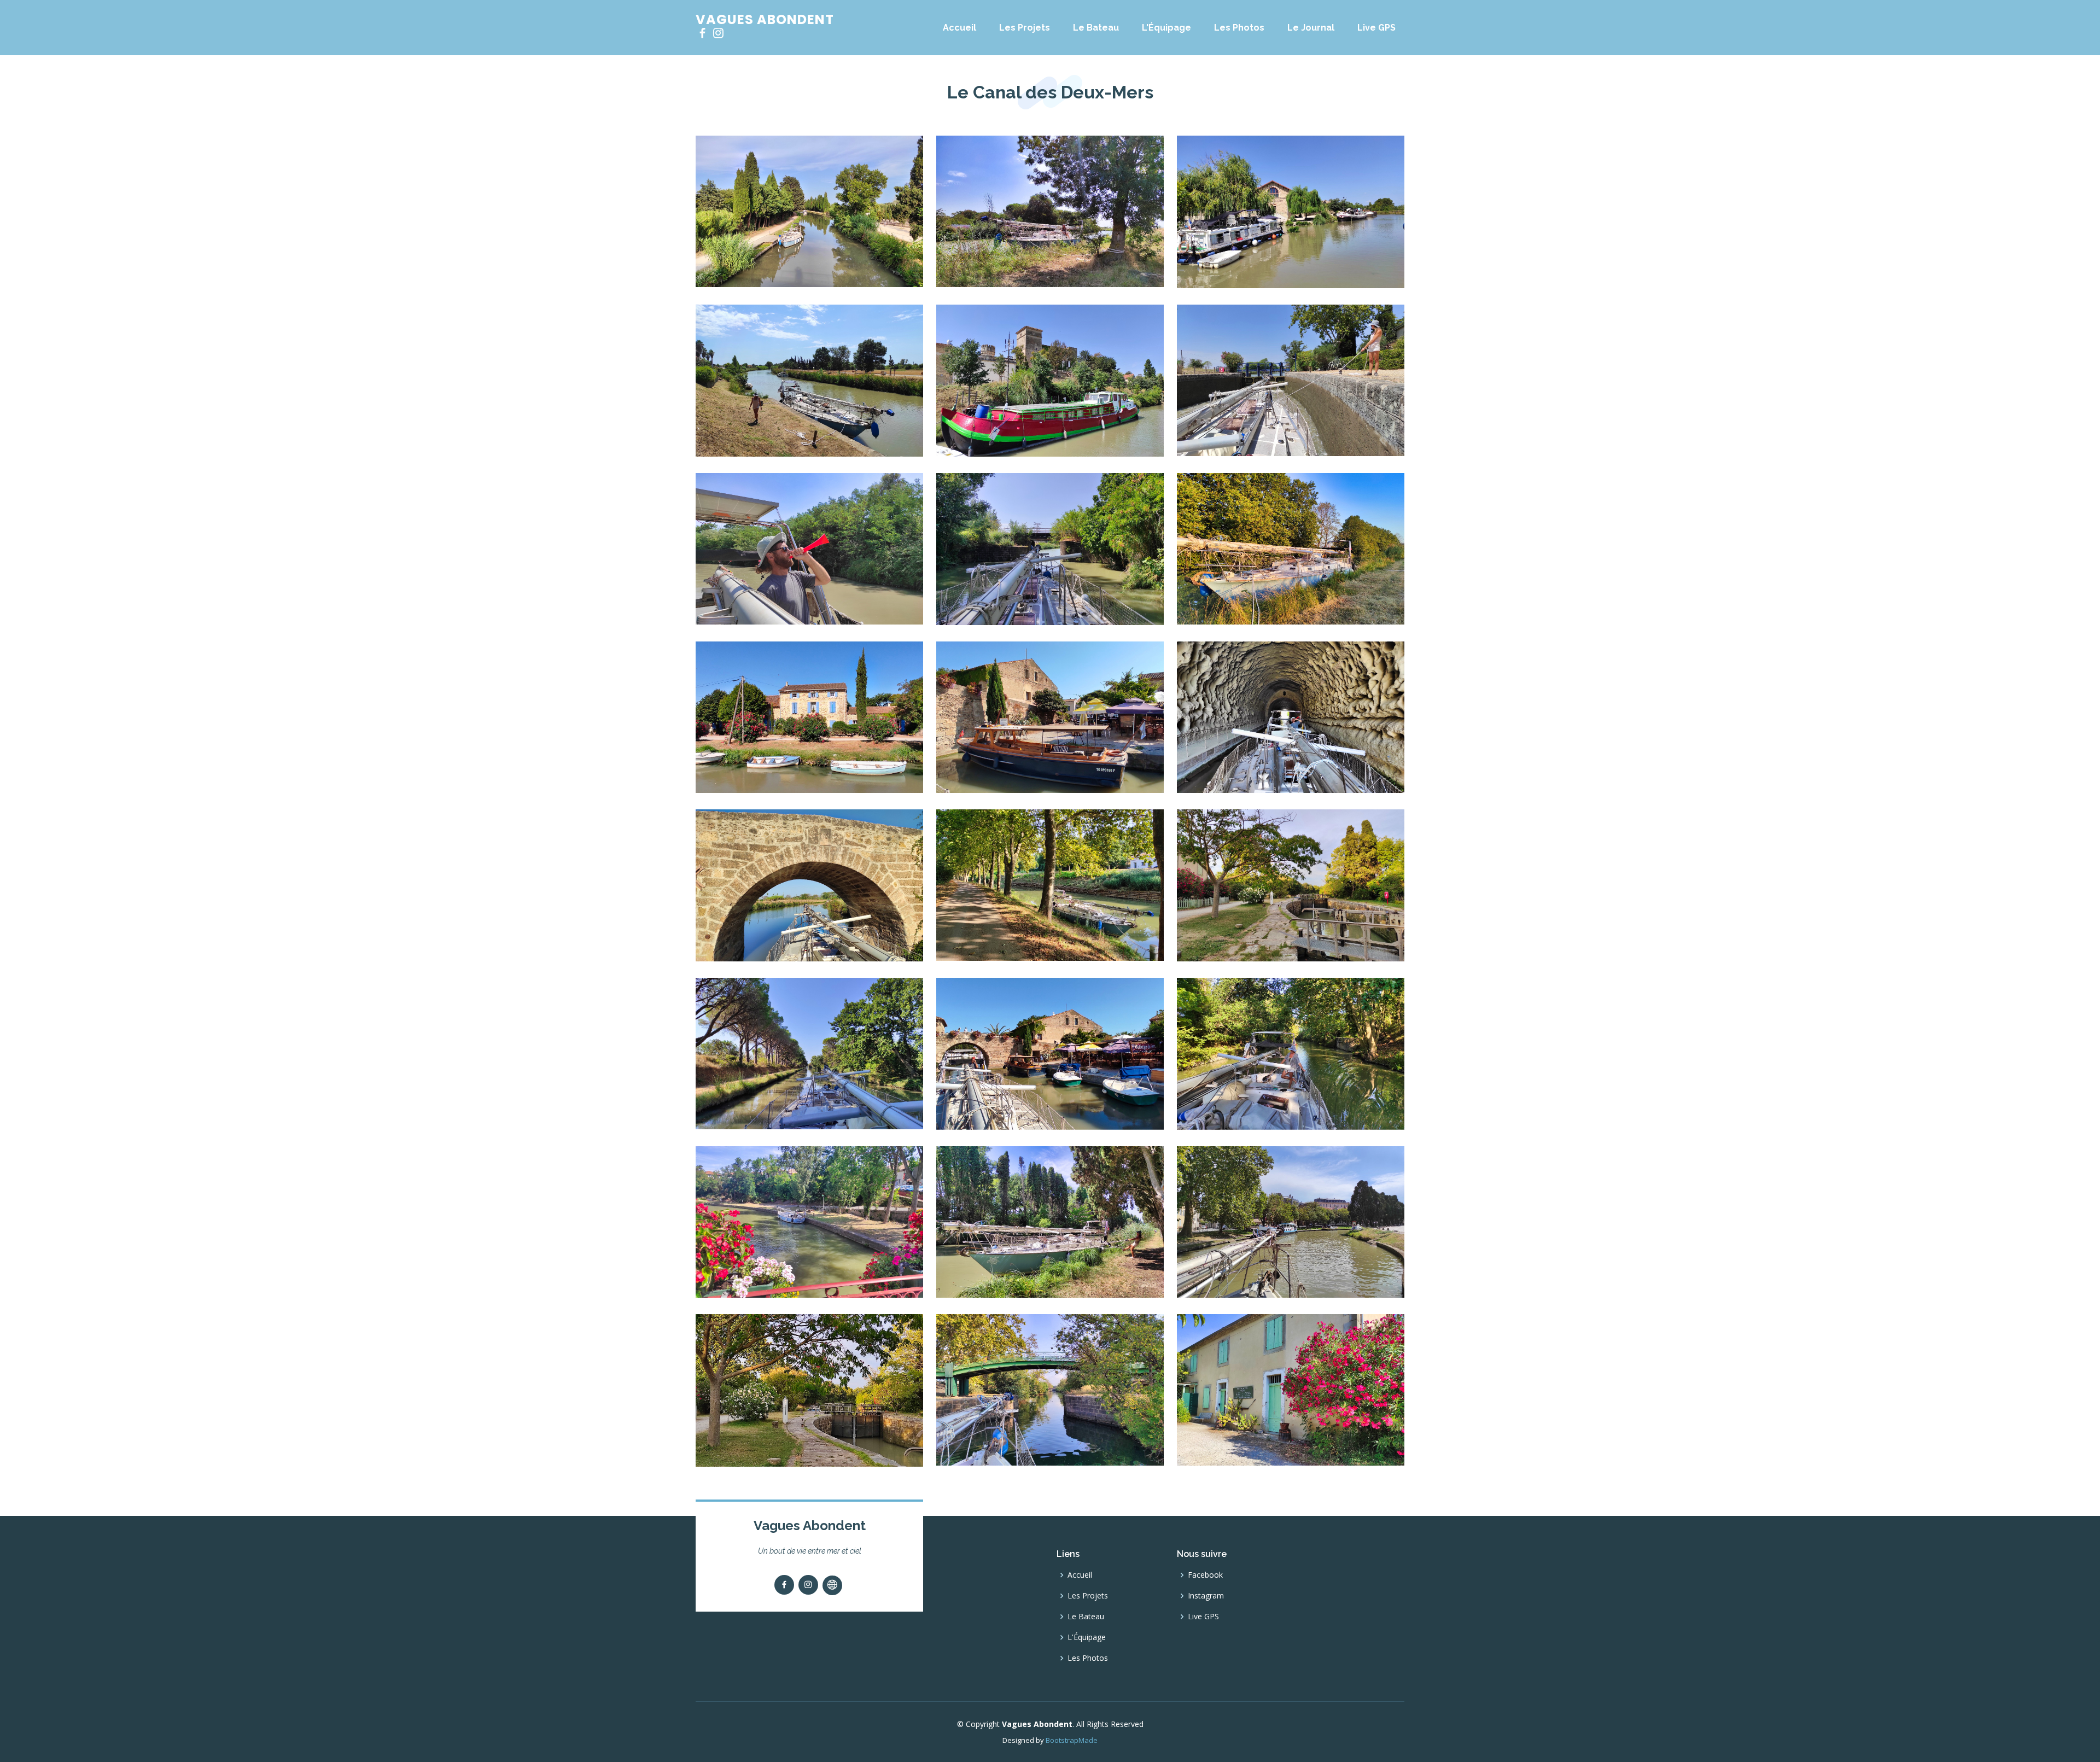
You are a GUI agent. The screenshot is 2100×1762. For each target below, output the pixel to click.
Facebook (1205, 1575)
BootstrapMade (1072, 1740)
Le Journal (1311, 28)
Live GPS (1376, 28)
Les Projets (1025, 28)
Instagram (1206, 1596)
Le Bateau (1096, 28)
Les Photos (1239, 28)
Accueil (959, 28)
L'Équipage (1166, 28)
